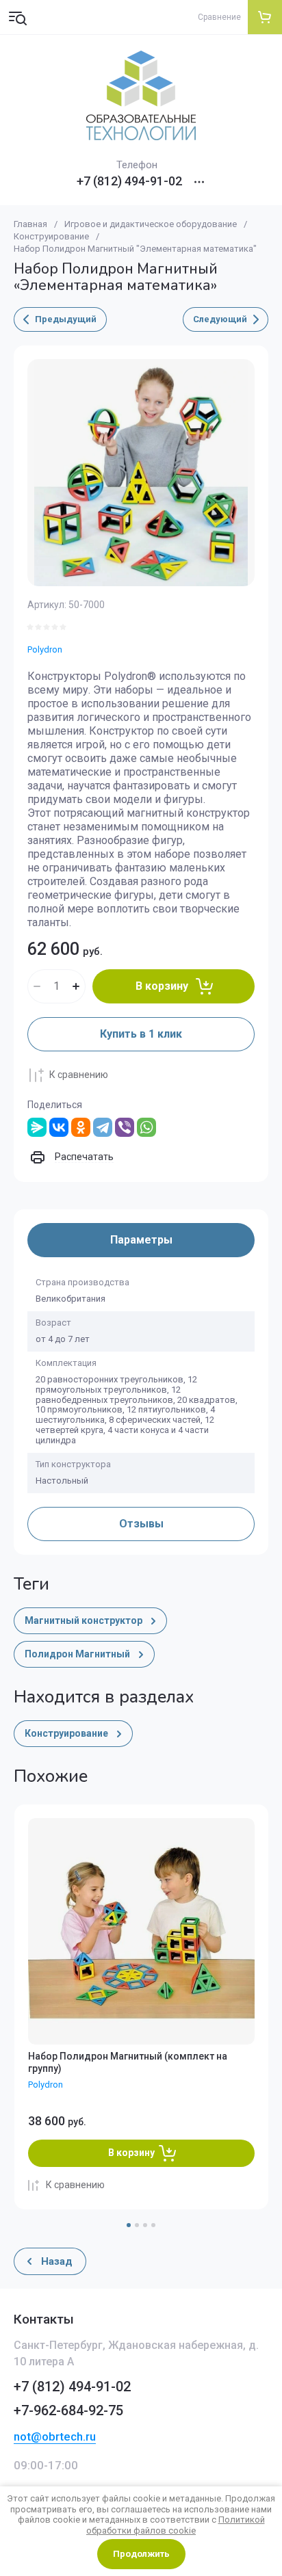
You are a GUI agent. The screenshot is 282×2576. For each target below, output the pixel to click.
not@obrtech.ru (55, 2436)
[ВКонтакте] (59, 1127)
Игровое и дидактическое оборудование (151, 224)
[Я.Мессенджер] (37, 1127)
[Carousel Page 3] (145, 2225)
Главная (30, 224)
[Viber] (125, 1127)
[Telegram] (103, 1127)
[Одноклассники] (81, 1127)
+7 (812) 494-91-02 (129, 181)
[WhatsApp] (146, 1127)
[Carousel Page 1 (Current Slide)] (129, 2225)
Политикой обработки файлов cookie (176, 2525)
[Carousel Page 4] (153, 2225)
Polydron (45, 649)
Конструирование (51, 236)
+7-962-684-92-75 (68, 2410)
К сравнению (79, 1075)
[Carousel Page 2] (137, 2225)
